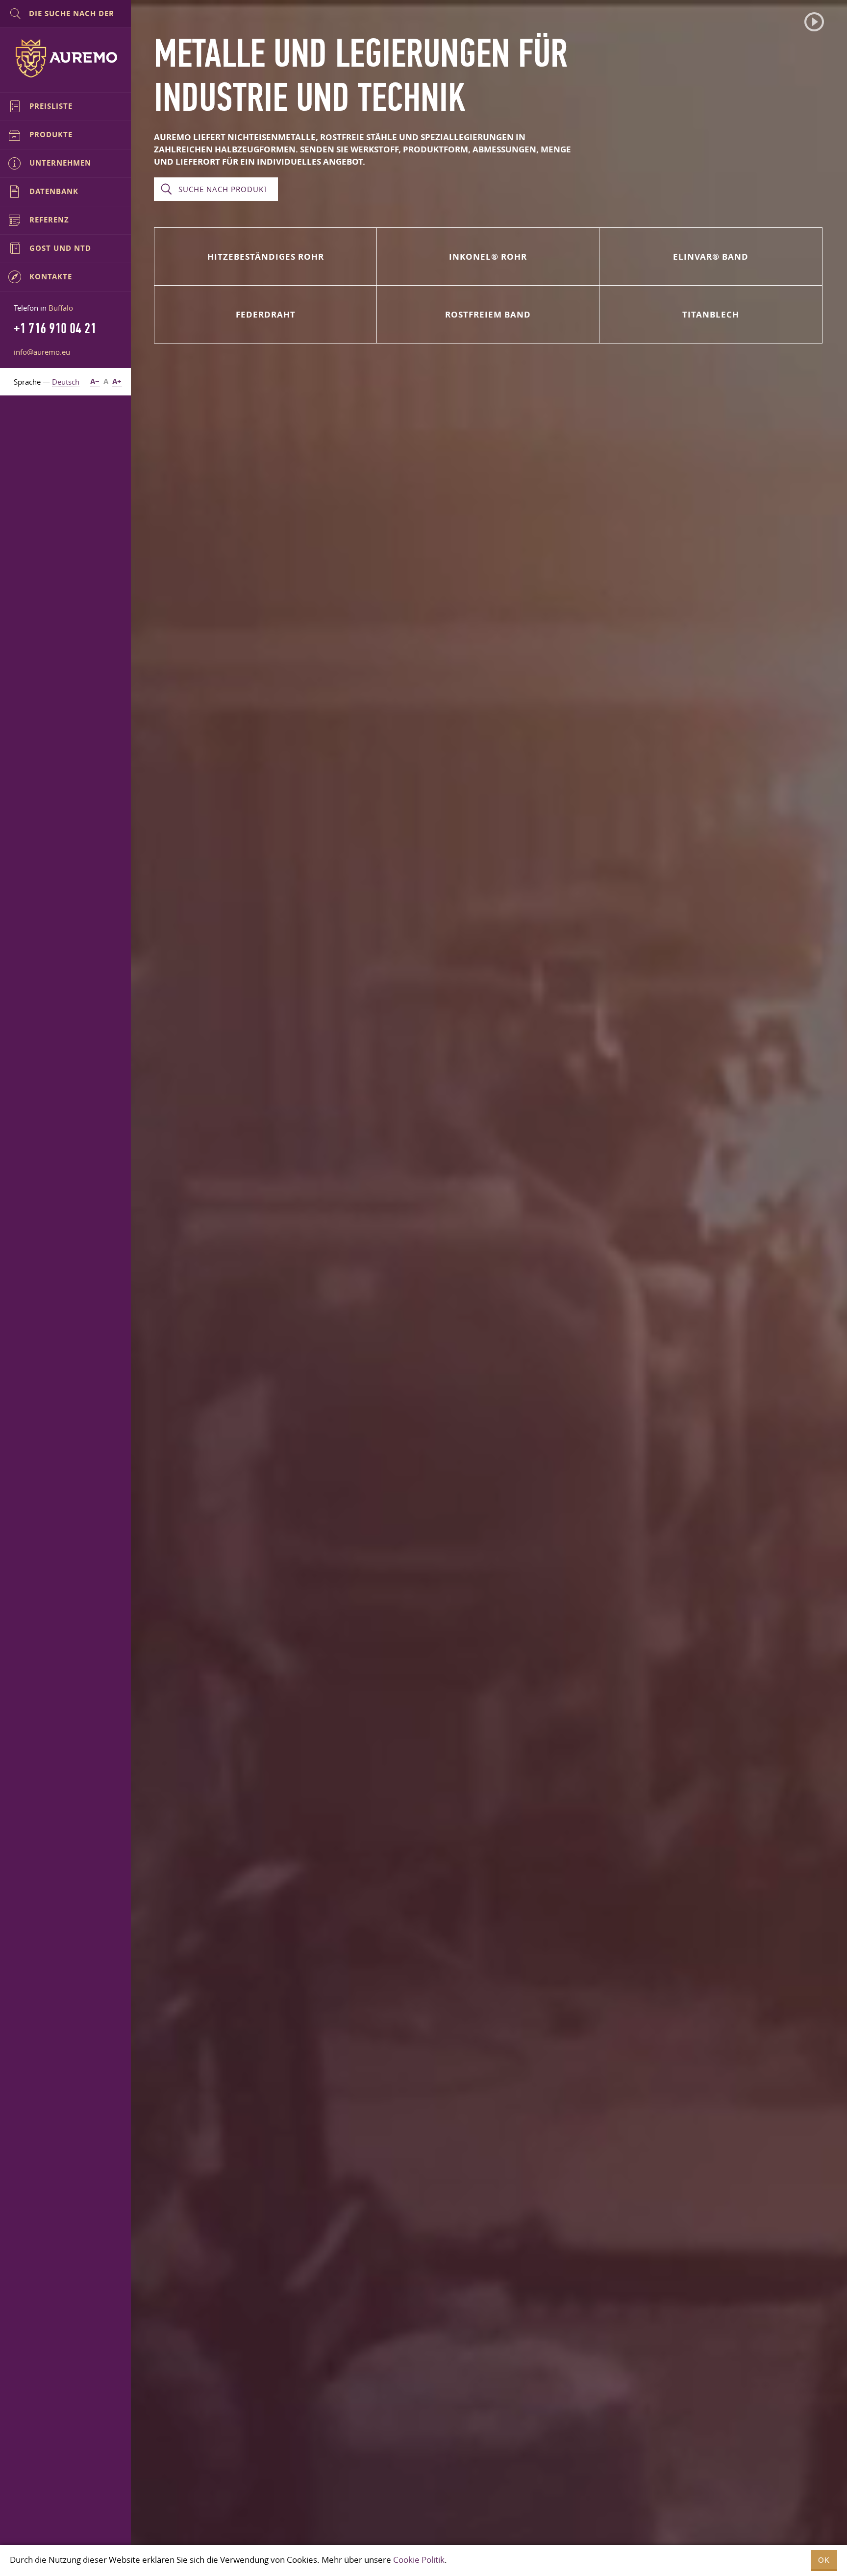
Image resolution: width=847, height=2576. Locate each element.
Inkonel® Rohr (488, 257)
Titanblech (711, 314)
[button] (814, 22)
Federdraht (266, 314)
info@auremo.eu (42, 352)
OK (824, 2560)
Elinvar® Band (711, 257)
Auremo (66, 58)
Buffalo (61, 308)
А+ (117, 381)
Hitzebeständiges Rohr (266, 257)
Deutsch (66, 382)
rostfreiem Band (488, 314)
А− (95, 381)
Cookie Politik (419, 2560)
